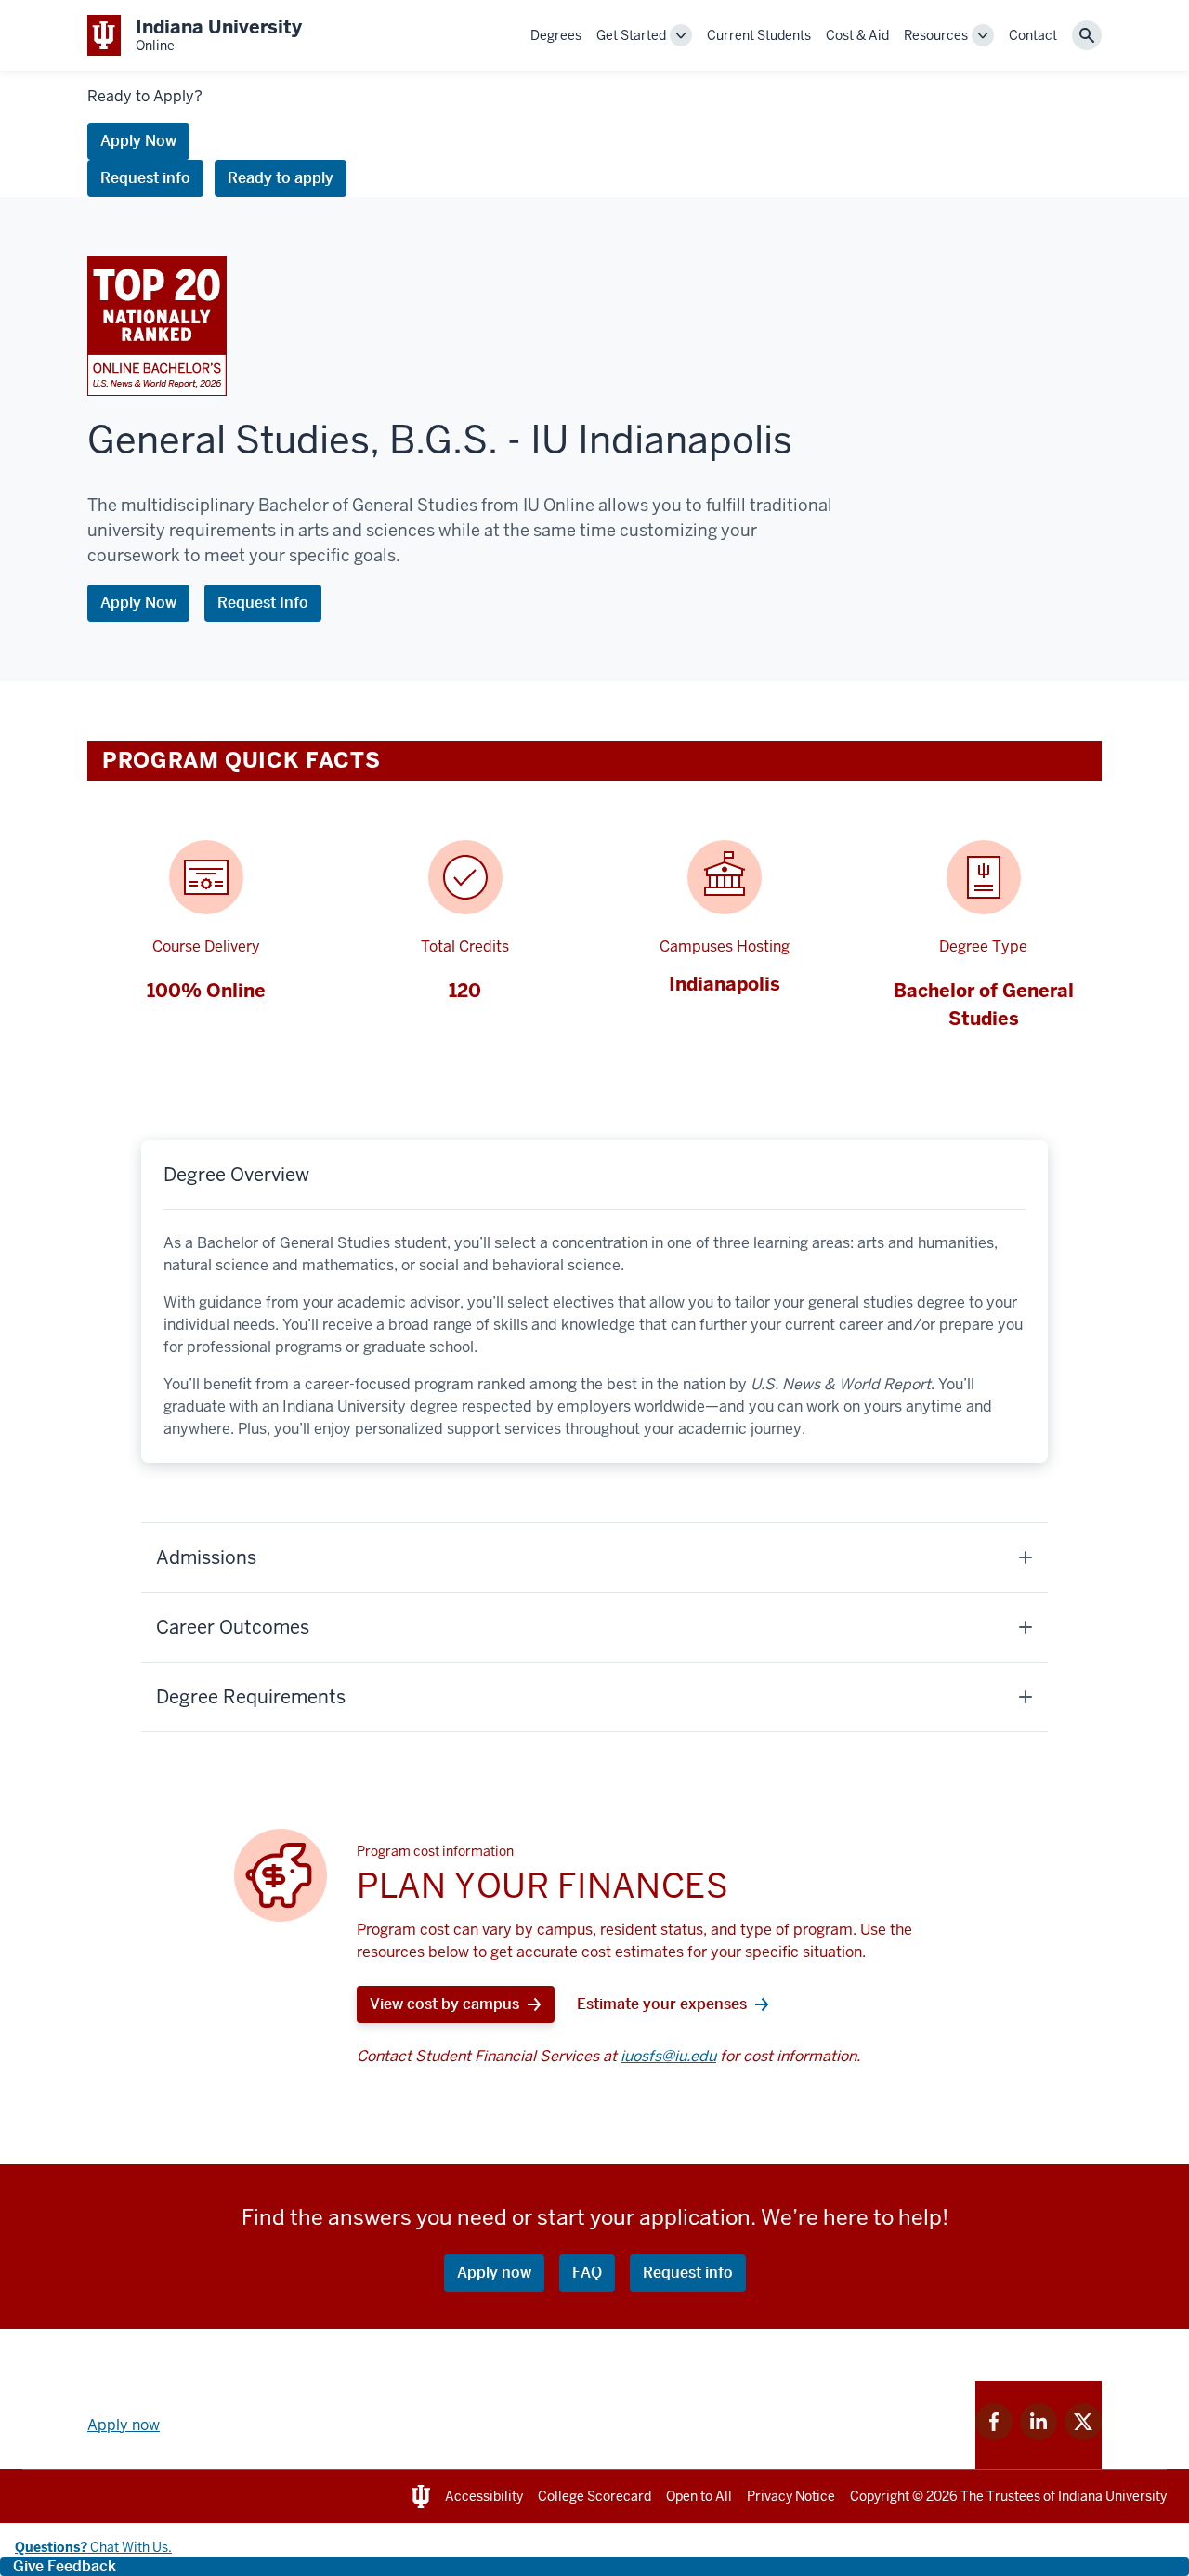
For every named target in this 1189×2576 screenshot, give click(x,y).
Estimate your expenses (662, 2004)
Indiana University (1112, 2496)
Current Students (759, 35)
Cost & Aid (857, 35)
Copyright (880, 2496)
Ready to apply (281, 178)
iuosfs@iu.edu (668, 2056)
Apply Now (138, 141)
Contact (1033, 35)
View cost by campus (444, 2004)
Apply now (494, 2273)
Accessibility (484, 2496)
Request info (145, 178)
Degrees (556, 35)
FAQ (587, 2273)
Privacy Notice (791, 2496)
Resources (936, 35)
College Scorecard (594, 2496)
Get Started (631, 35)
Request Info (263, 603)
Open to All (699, 2496)
